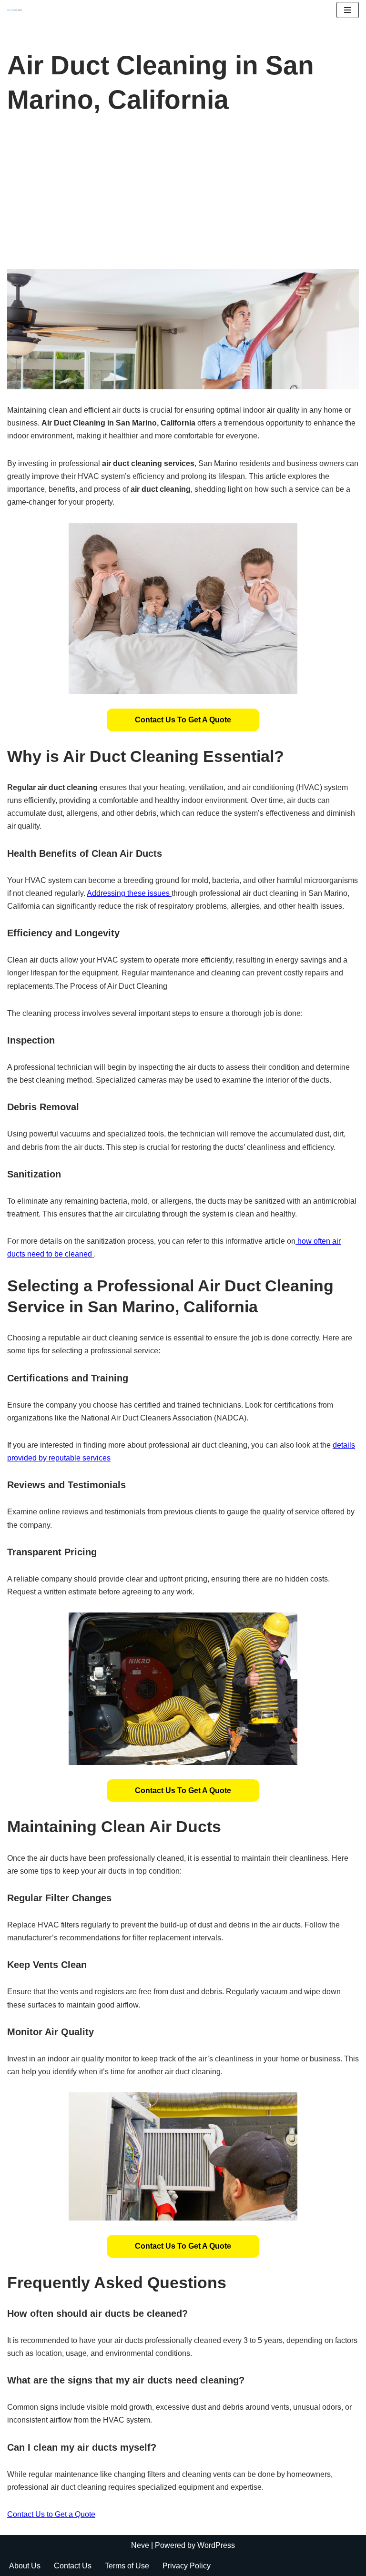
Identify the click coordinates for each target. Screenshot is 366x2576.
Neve (140, 2545)
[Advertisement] (183, 198)
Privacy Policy (187, 2566)
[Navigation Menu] (348, 10)
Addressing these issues (129, 893)
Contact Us (73, 2566)
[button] (183, 720)
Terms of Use (127, 2566)
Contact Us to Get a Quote (183, 720)
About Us (25, 2566)
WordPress (216, 2545)
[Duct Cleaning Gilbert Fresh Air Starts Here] (17, 10)
